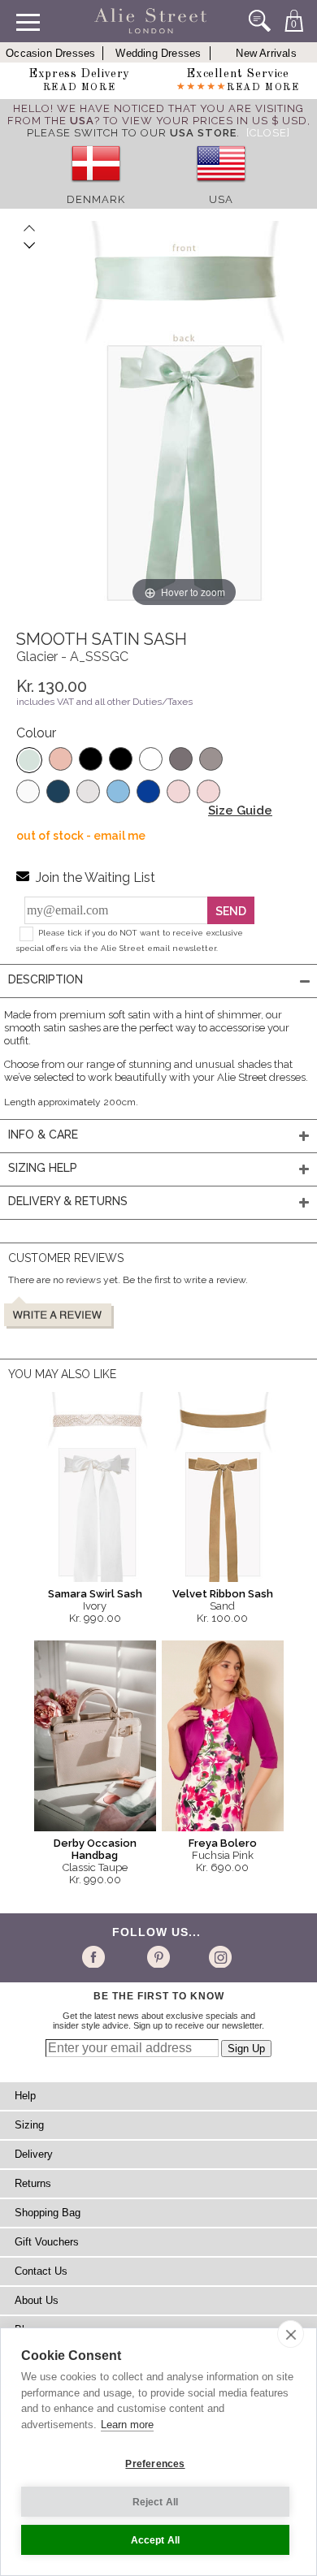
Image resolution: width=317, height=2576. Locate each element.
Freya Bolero (223, 1843)
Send (231, 911)
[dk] (96, 187)
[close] (291, 2334)
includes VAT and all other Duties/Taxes (104, 702)
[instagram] (218, 1956)
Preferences (155, 2464)
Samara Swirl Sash (95, 1594)
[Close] (268, 133)
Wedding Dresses (158, 53)
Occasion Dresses (50, 53)
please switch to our (132, 133)
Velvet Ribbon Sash (223, 1594)
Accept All (156, 2540)
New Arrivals (266, 53)
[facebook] (96, 1956)
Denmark (96, 199)
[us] (221, 187)
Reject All (156, 2502)
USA (221, 199)
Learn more (127, 2425)
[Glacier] (29, 760)
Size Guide (240, 810)
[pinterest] (157, 1956)
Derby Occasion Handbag (95, 1849)
